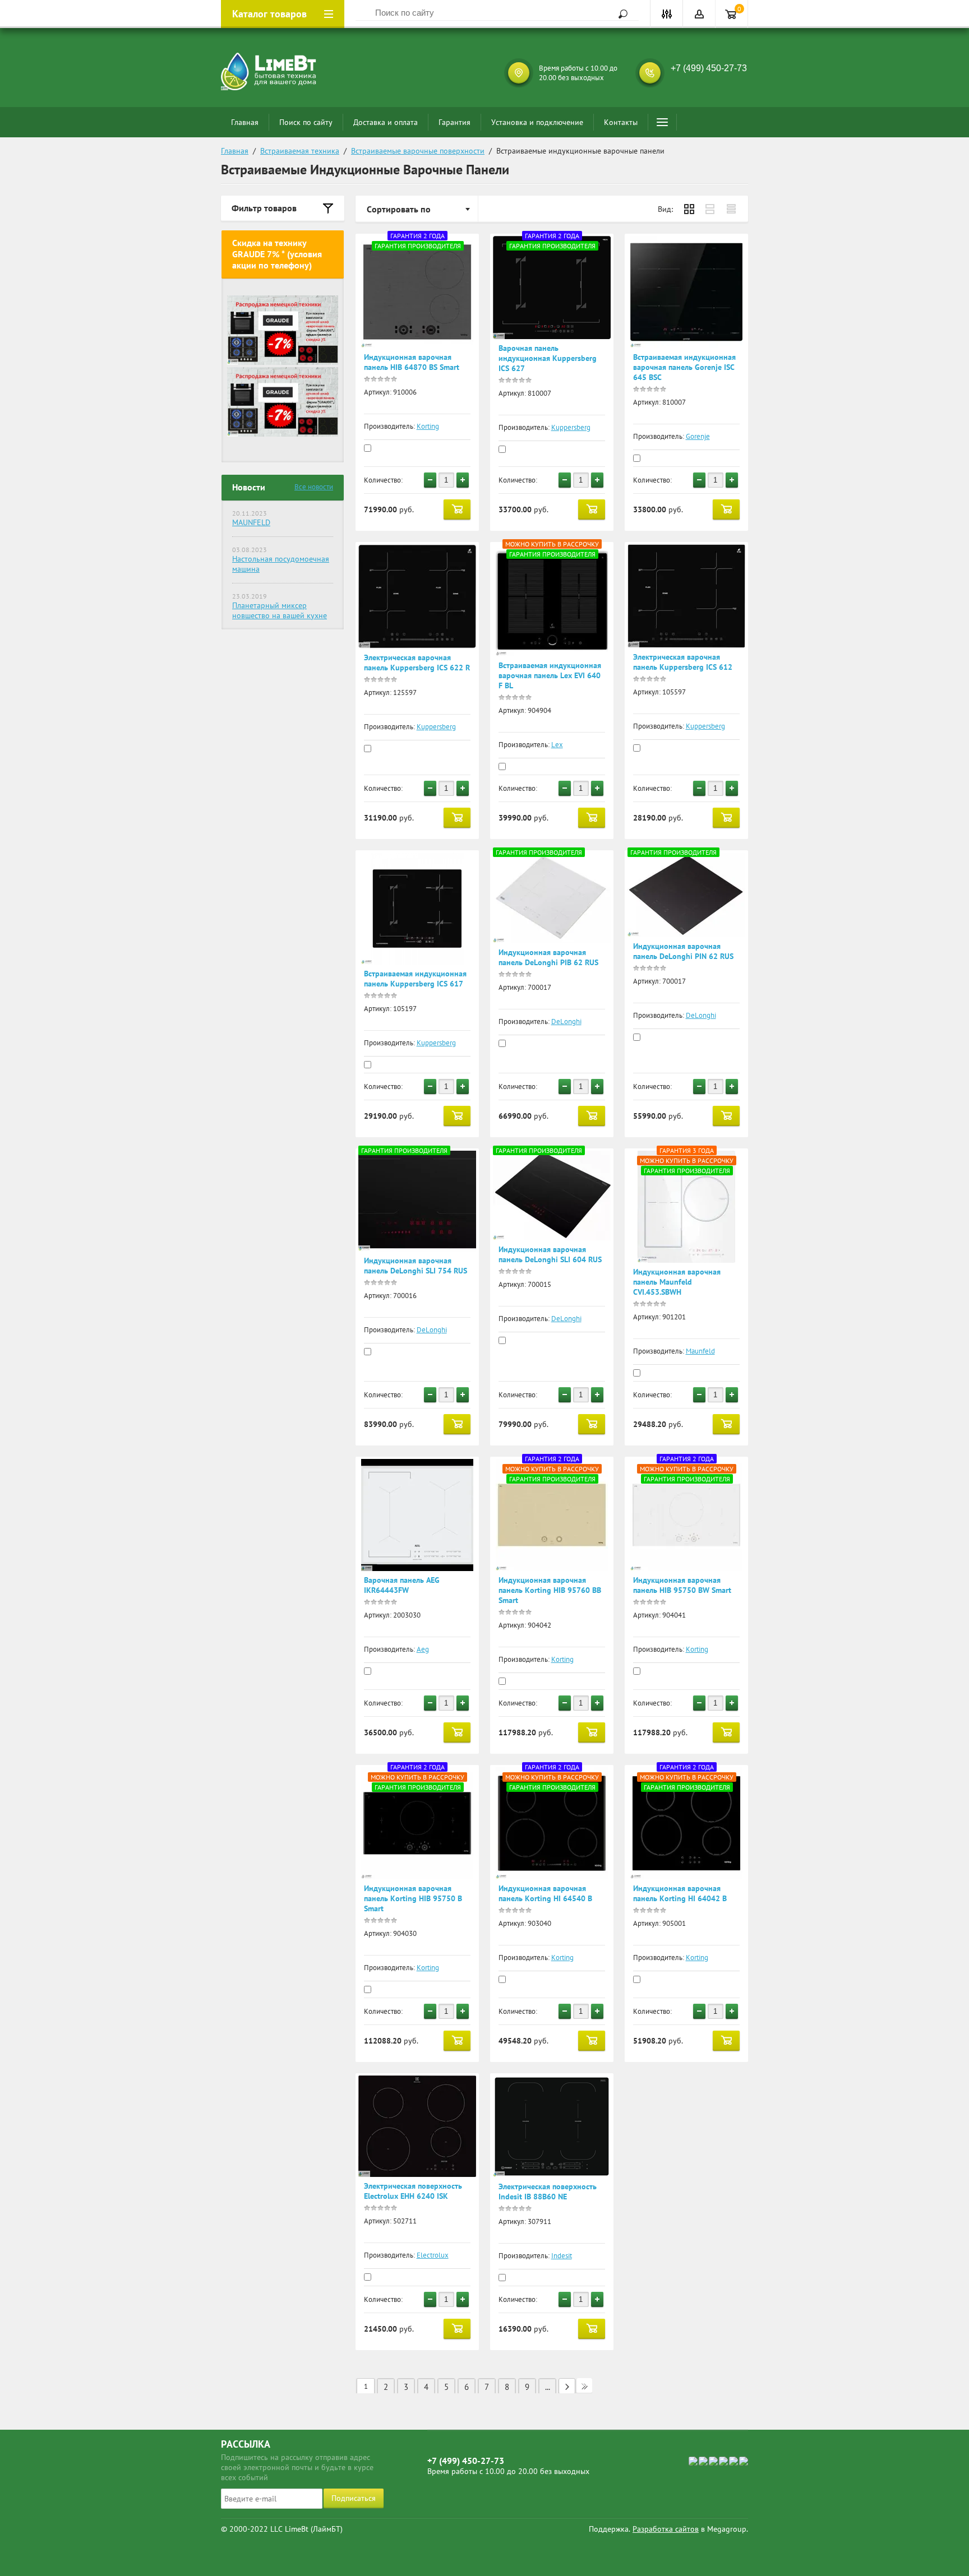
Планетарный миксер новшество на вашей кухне (280, 610)
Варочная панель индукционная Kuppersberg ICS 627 (548, 358)
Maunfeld (700, 1351)
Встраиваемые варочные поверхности (418, 151)
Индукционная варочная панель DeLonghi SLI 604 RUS (550, 1254)
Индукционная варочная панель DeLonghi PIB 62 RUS (548, 957)
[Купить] (457, 509)
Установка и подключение (537, 122)
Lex (557, 745)
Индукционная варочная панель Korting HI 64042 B (680, 1893)
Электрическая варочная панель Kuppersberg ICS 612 (683, 662)
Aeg (423, 1649)
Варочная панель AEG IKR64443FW (402, 1585)
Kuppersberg (571, 427)
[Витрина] (689, 209)
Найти (619, 14)
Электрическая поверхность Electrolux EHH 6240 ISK (413, 2191)
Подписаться (354, 2498)
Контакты (621, 122)
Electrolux (433, 2255)
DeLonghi (566, 1021)
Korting (428, 426)
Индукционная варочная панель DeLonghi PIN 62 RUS (683, 951)
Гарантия (454, 122)
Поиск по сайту (306, 122)
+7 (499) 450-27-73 (709, 68)
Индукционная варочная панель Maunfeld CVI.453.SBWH (677, 1282)
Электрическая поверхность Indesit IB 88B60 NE (548, 2192)
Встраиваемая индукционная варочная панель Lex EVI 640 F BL (550, 675)
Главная (245, 122)
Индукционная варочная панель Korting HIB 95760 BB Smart (550, 1590)
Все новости (314, 487)
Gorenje (698, 436)
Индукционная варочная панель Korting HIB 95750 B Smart (413, 1898)
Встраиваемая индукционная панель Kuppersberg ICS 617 (415, 979)
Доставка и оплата (386, 122)
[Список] (710, 209)
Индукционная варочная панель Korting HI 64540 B (545, 1893)
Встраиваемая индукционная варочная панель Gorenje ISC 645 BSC (684, 367)
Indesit (562, 2256)
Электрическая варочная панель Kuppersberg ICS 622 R (417, 662)
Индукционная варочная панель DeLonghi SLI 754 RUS (416, 1266)
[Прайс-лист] (732, 209)
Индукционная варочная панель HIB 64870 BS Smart (412, 362)
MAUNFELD (251, 522)
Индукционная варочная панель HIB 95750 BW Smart (682, 1585)
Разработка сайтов (666, 2529)
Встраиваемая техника (300, 151)
